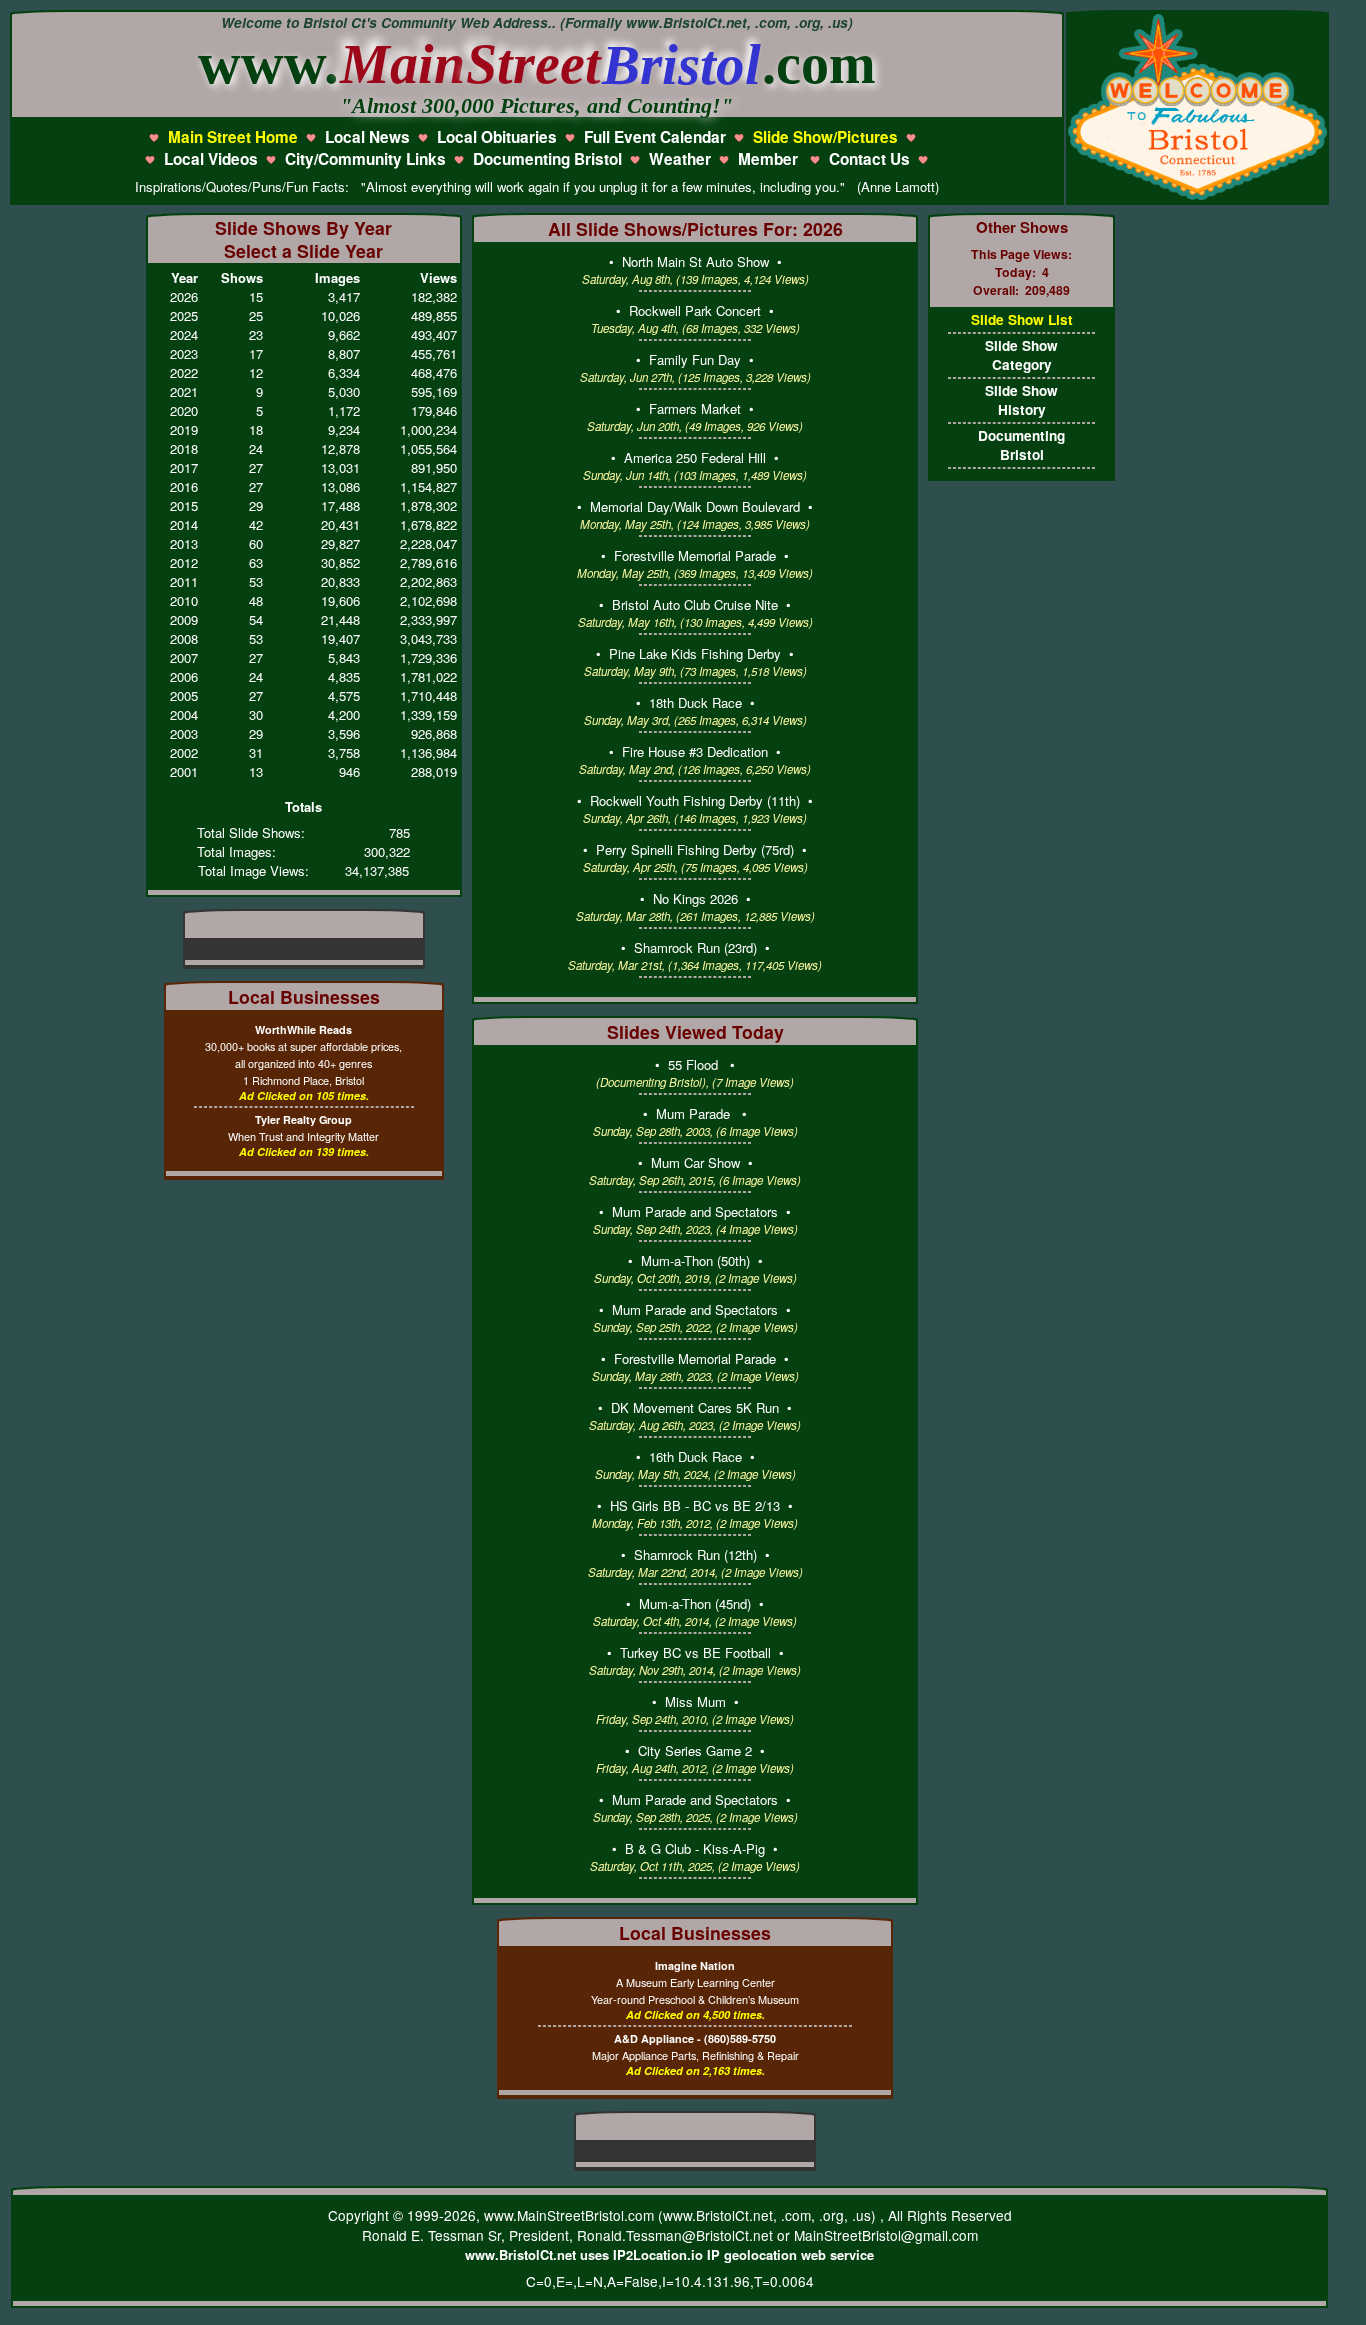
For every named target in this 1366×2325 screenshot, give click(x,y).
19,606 (340, 600)
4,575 (344, 695)
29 (256, 505)
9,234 (344, 429)
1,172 (344, 410)
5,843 (344, 657)
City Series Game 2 (695, 1750)
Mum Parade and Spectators (695, 1211)
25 (256, 315)
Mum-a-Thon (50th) (695, 1260)
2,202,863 (428, 581)
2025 (184, 315)
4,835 (344, 676)
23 (256, 334)
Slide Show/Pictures (825, 137)
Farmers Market (695, 408)
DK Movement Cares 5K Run (695, 1407)
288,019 (434, 771)
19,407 (340, 638)
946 (349, 771)
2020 (184, 410)
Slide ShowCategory (1021, 355)
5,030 (344, 391)
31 (256, 752)
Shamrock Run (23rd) (695, 947)
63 (256, 562)
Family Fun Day (695, 359)
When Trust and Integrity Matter (303, 1128)
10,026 (340, 315)
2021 (184, 391)
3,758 (344, 752)
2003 (184, 733)
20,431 (340, 524)
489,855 (434, 315)
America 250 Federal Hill (695, 457)
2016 (184, 486)
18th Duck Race (695, 702)
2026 (184, 296)
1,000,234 (428, 429)
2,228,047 (428, 543)
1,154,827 (428, 486)
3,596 (344, 733)
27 (256, 467)
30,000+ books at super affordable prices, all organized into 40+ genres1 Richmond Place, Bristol (303, 1055)
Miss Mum (695, 1701)
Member (770, 159)
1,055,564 (428, 448)
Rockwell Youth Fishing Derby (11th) (695, 800)
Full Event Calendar (655, 137)
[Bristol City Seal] (1197, 197)
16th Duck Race (695, 1456)
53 (256, 581)
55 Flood (695, 1064)
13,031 (340, 467)
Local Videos (211, 159)
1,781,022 (428, 676)
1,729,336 (428, 657)
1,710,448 (428, 695)
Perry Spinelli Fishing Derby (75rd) (695, 849)
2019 (184, 429)
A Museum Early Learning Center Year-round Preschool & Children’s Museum (695, 1982)
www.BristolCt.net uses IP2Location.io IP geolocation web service (669, 2254)
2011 (184, 581)
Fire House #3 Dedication (695, 751)
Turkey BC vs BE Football (695, 1652)
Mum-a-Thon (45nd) (695, 1603)
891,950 (434, 467)
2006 (184, 676)
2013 (184, 543)
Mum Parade (695, 1113)
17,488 (340, 505)
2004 (184, 714)
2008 (184, 638)
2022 (184, 372)
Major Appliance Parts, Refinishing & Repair (695, 2047)
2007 (184, 657)
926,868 (434, 733)
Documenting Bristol (547, 159)
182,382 (434, 296)
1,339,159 (428, 714)
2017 (184, 467)
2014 (184, 524)
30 (256, 714)
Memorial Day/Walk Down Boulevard (695, 506)
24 (256, 448)
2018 (184, 448)
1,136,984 (428, 752)
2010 (184, 600)
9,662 (344, 334)
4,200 (344, 714)
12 (256, 372)
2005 (184, 695)
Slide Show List (1022, 319)
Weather (680, 159)
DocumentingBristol (1021, 445)
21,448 (340, 619)
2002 (184, 752)
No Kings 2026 (695, 898)
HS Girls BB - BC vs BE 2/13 (695, 1505)
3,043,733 (428, 638)
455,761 (434, 353)
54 (256, 619)
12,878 (340, 448)
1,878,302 (428, 505)
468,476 (434, 372)
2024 (184, 334)
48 (256, 600)
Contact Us (869, 159)
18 (256, 429)
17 (256, 353)
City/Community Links (365, 159)
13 (256, 771)
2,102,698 (428, 600)
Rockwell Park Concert (695, 310)
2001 (184, 771)
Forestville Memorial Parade (695, 555)
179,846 (434, 410)
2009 (184, 619)
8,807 (344, 353)
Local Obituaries (497, 137)
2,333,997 (428, 619)
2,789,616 (428, 562)
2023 (184, 353)
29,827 (340, 543)
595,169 (434, 391)
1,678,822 (428, 524)
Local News (367, 137)
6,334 (344, 372)
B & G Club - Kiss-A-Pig (695, 1848)
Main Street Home (233, 137)
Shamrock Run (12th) (695, 1554)
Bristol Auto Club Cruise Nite (695, 604)
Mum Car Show (695, 1162)
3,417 (344, 296)
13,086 (340, 486)
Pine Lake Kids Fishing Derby (695, 653)
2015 (184, 505)
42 (256, 524)
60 (256, 543)
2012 (184, 562)
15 (256, 296)
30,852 (340, 562)
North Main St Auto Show (695, 261)
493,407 (434, 334)
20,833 (340, 581)
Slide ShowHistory (1021, 400)
